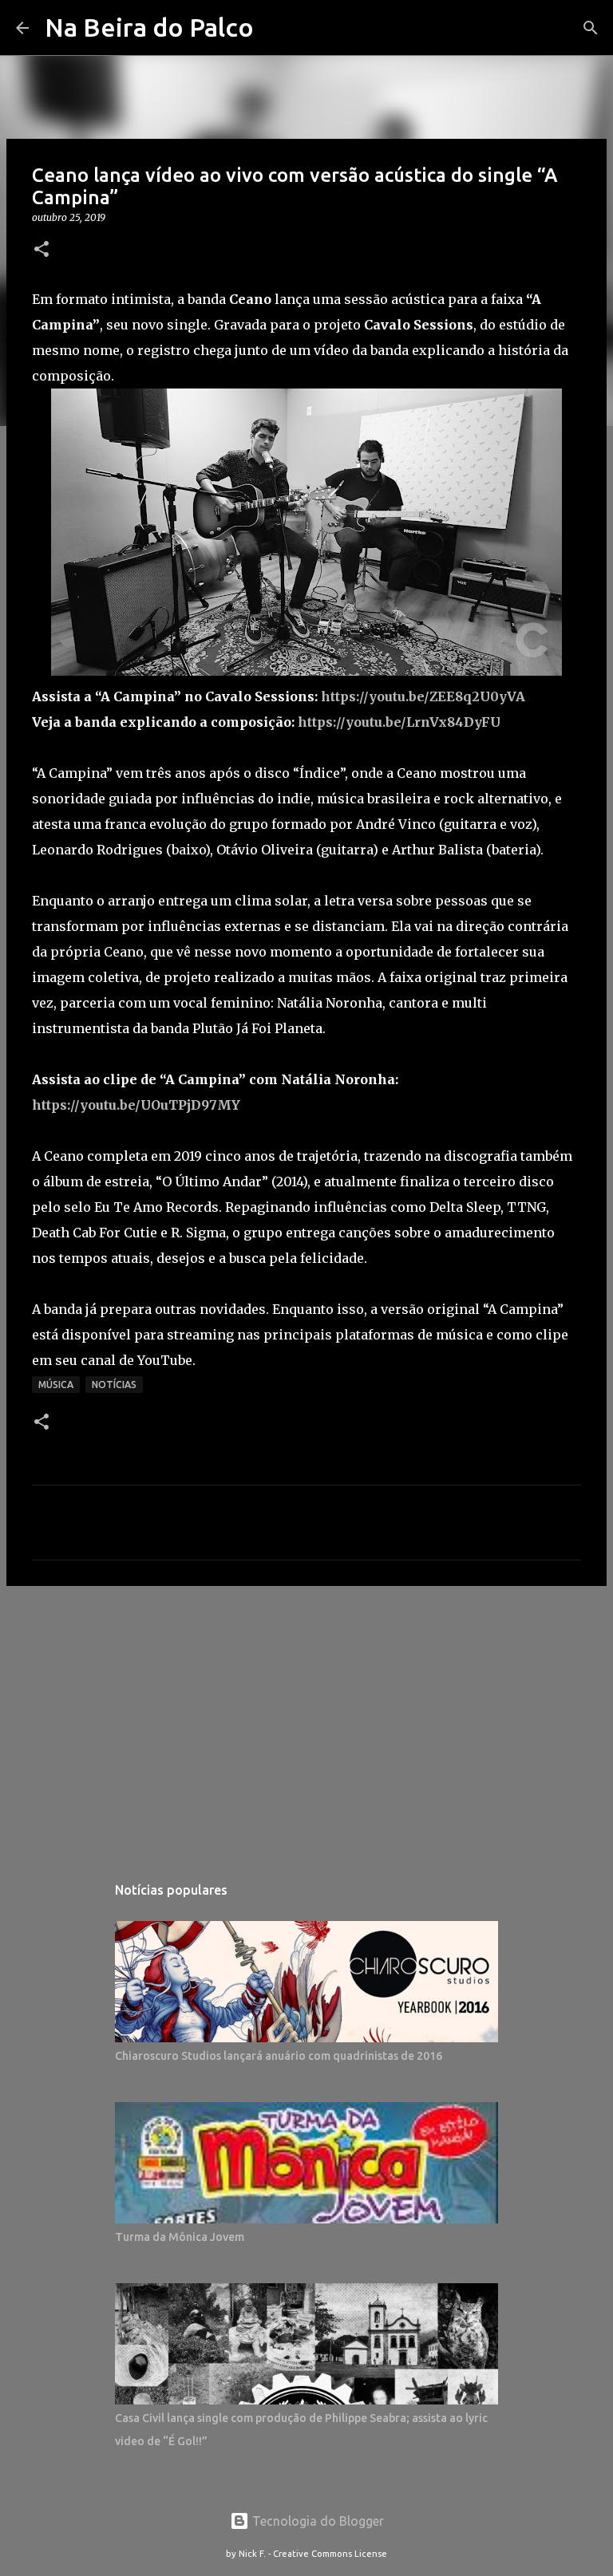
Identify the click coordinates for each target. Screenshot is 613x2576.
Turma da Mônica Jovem (180, 2237)
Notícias (114, 1385)
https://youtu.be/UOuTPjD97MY (136, 1105)
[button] (42, 250)
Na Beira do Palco (149, 27)
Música (56, 1385)
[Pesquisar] (591, 28)
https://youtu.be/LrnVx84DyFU (399, 722)
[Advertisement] (306, 1722)
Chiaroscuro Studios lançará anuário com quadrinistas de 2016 (279, 2056)
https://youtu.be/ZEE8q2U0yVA (423, 696)
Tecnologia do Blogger (316, 2521)
